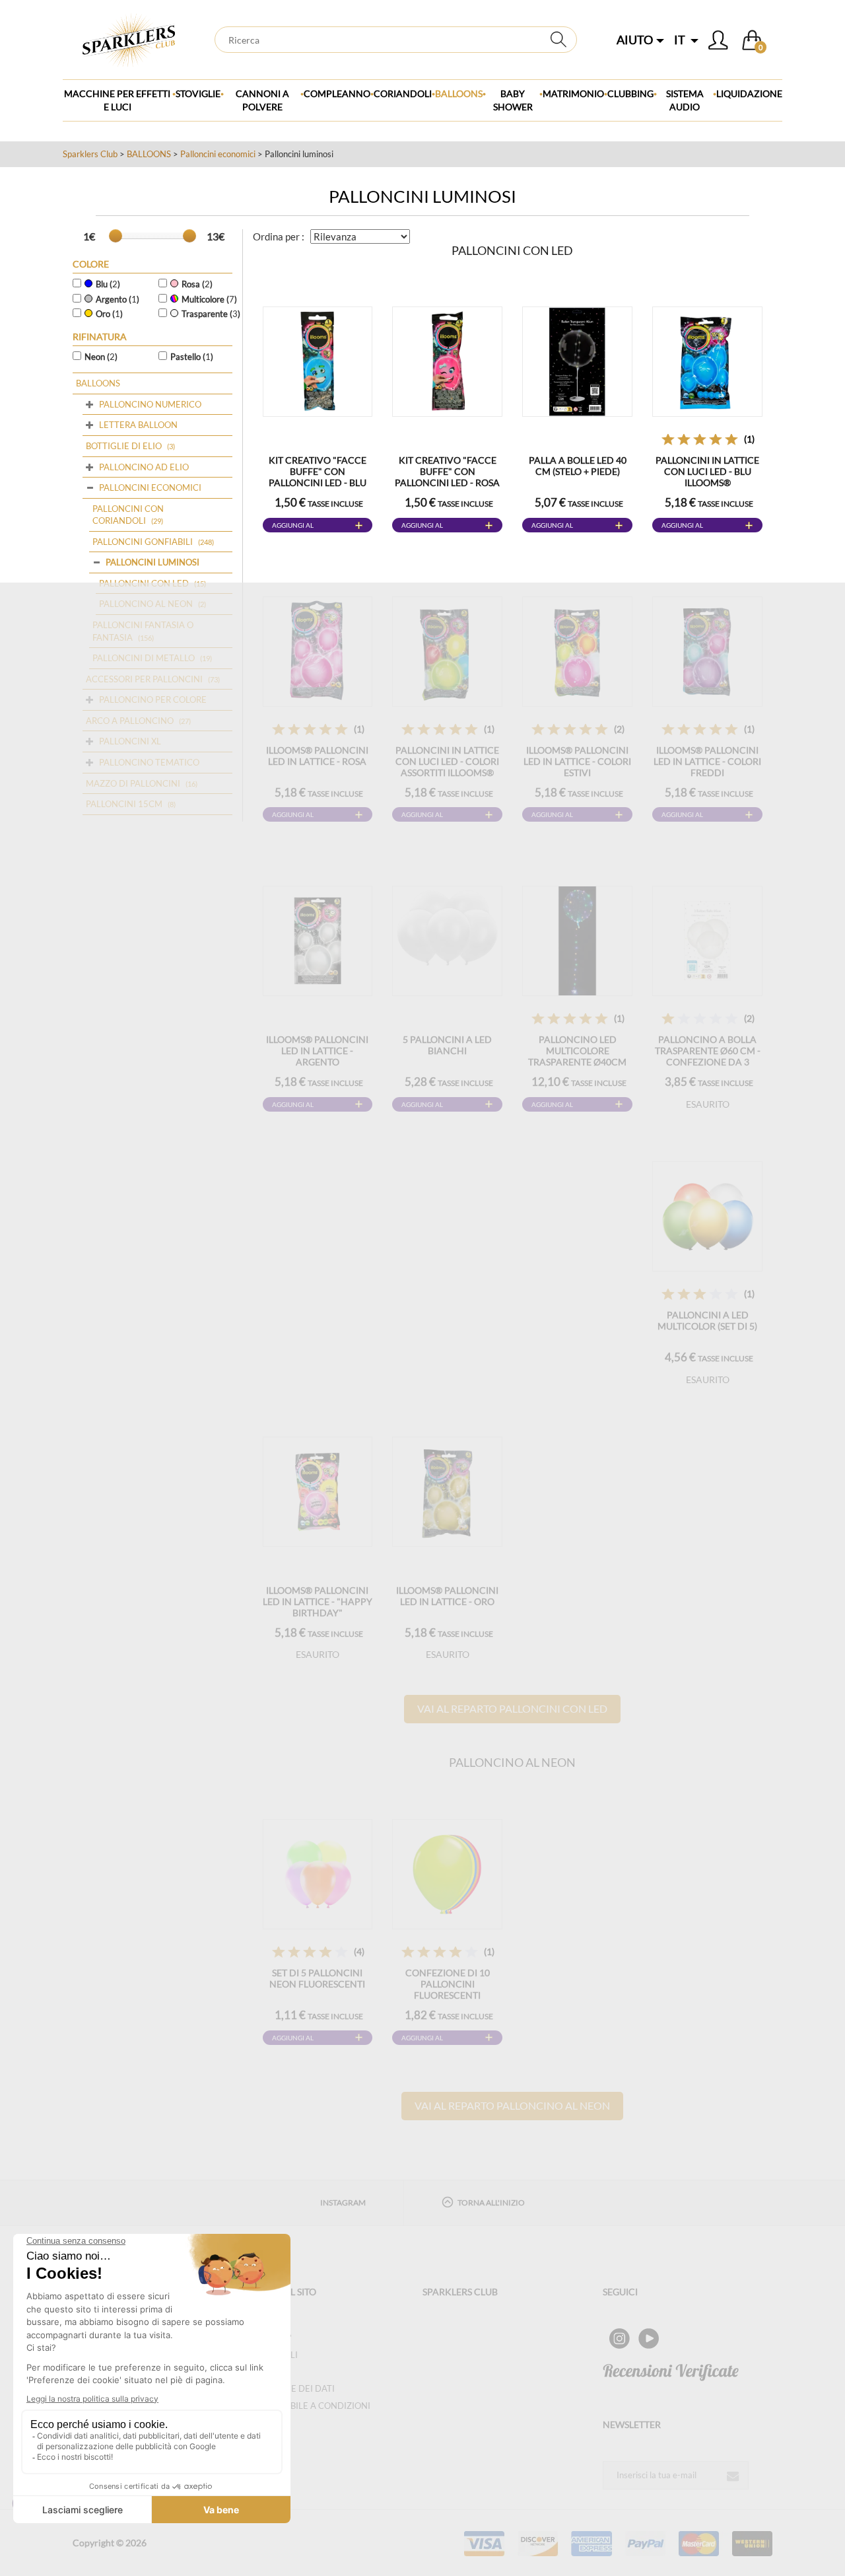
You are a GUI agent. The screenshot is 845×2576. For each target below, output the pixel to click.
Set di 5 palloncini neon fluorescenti (317, 1978)
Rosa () (197, 284)
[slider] (116, 236)
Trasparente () (211, 314)
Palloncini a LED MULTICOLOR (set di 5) (707, 1320)
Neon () (101, 357)
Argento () (118, 299)
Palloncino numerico (150, 404)
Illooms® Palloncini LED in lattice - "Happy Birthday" (318, 1601)
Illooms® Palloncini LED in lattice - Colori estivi (577, 761)
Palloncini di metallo (144, 658)
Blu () (108, 284)
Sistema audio (685, 100)
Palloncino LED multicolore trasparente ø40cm (577, 1051)
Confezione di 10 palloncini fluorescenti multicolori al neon (448, 1989)
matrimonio (573, 93)
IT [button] (681, 40)
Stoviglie (198, 93)
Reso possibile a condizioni (307, 2406)
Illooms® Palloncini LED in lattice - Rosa (317, 756)
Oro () (109, 314)
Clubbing (630, 93)
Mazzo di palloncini (133, 783)
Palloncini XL (130, 741)
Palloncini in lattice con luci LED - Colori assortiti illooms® (447, 761)
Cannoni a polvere (262, 100)
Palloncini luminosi (152, 562)
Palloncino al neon (146, 604)
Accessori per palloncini (144, 679)
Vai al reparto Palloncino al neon (512, 2105)
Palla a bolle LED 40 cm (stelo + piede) (578, 466)
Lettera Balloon (138, 425)
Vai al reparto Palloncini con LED (512, 1708)
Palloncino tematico (149, 762)
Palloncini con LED (144, 583)
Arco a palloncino (130, 721)
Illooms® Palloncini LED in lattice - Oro (447, 1596)
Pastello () (192, 357)
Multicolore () (209, 299)
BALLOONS (459, 93)
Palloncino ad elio (144, 467)
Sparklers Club (90, 154)
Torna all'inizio (491, 2202)
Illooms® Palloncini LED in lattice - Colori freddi (707, 761)
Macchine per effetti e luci (117, 100)
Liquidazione (749, 93)
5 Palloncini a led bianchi (447, 1045)
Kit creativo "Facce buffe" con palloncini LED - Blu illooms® (318, 477)
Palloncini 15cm (124, 804)
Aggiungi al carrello (293, 527)
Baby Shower (513, 100)
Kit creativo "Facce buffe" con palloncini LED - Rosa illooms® (447, 477)
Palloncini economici (218, 154)
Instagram (343, 2202)
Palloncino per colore (153, 699)
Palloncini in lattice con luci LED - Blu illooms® (707, 471)
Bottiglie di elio (124, 446)
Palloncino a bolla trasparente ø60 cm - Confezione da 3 (708, 1051)
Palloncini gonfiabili (143, 542)
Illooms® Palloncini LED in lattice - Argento (317, 1051)
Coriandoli (403, 93)
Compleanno (337, 93)
